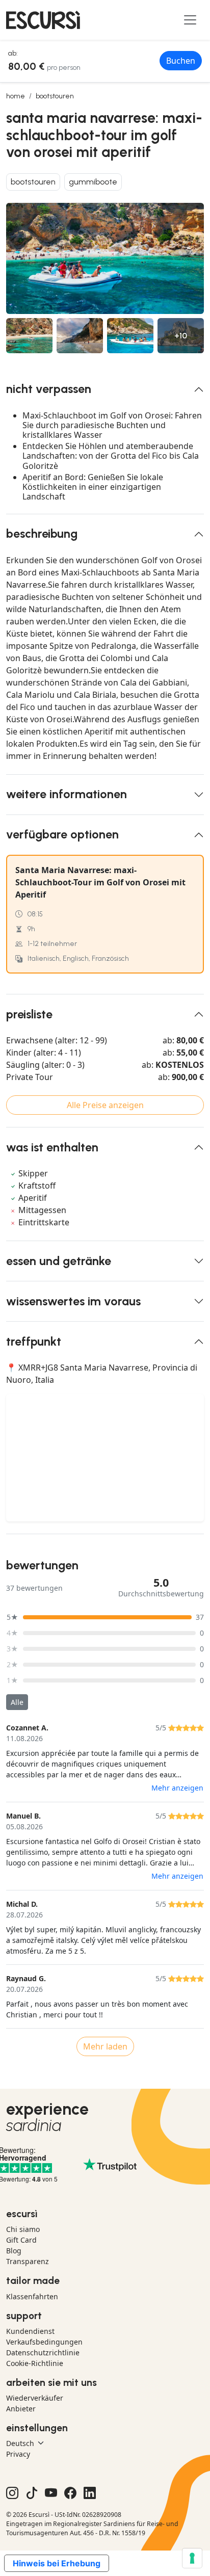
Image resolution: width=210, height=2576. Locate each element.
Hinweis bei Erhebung (57, 2563)
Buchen (181, 61)
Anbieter (21, 2409)
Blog (14, 2251)
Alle (17, 1702)
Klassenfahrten (32, 2296)
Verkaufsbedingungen (44, 2342)
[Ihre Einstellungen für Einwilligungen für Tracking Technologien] (192, 2558)
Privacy (18, 2454)
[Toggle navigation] (190, 20)
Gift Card (21, 2240)
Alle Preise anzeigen (105, 1105)
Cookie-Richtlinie (35, 2363)
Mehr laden (105, 2046)
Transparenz (28, 2261)
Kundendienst (30, 2331)
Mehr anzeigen (177, 1788)
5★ (12, 1617)
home (16, 96)
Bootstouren (55, 96)
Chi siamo (23, 2229)
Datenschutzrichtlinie (43, 2352)
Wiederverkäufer (35, 2398)
